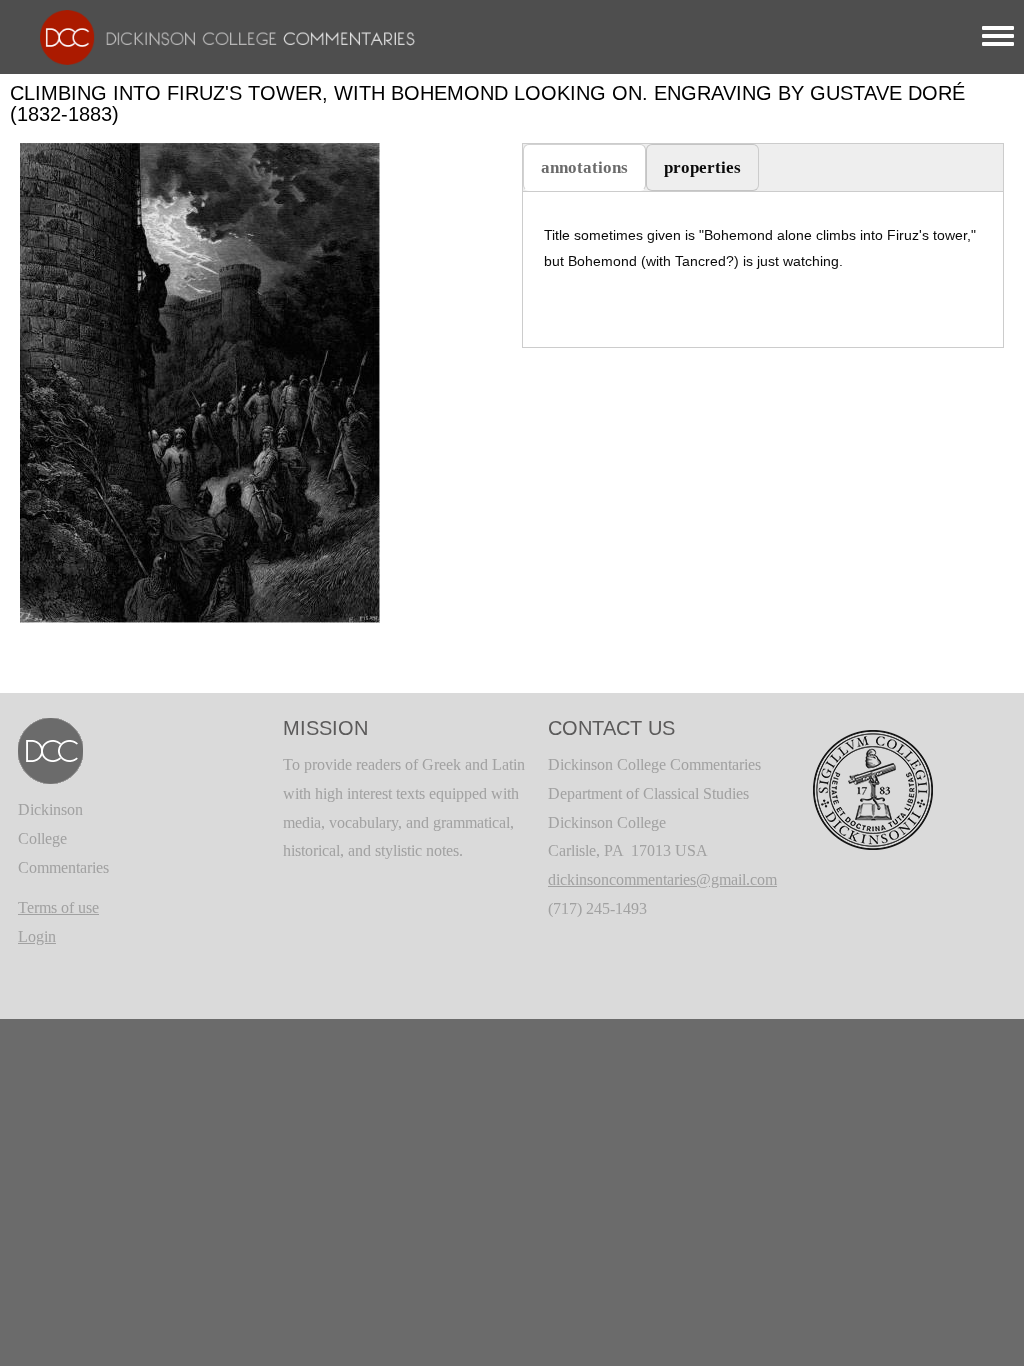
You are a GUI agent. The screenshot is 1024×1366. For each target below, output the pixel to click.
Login (37, 936)
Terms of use (58, 907)
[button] (200, 381)
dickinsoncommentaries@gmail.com (662, 879)
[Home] (217, 35)
